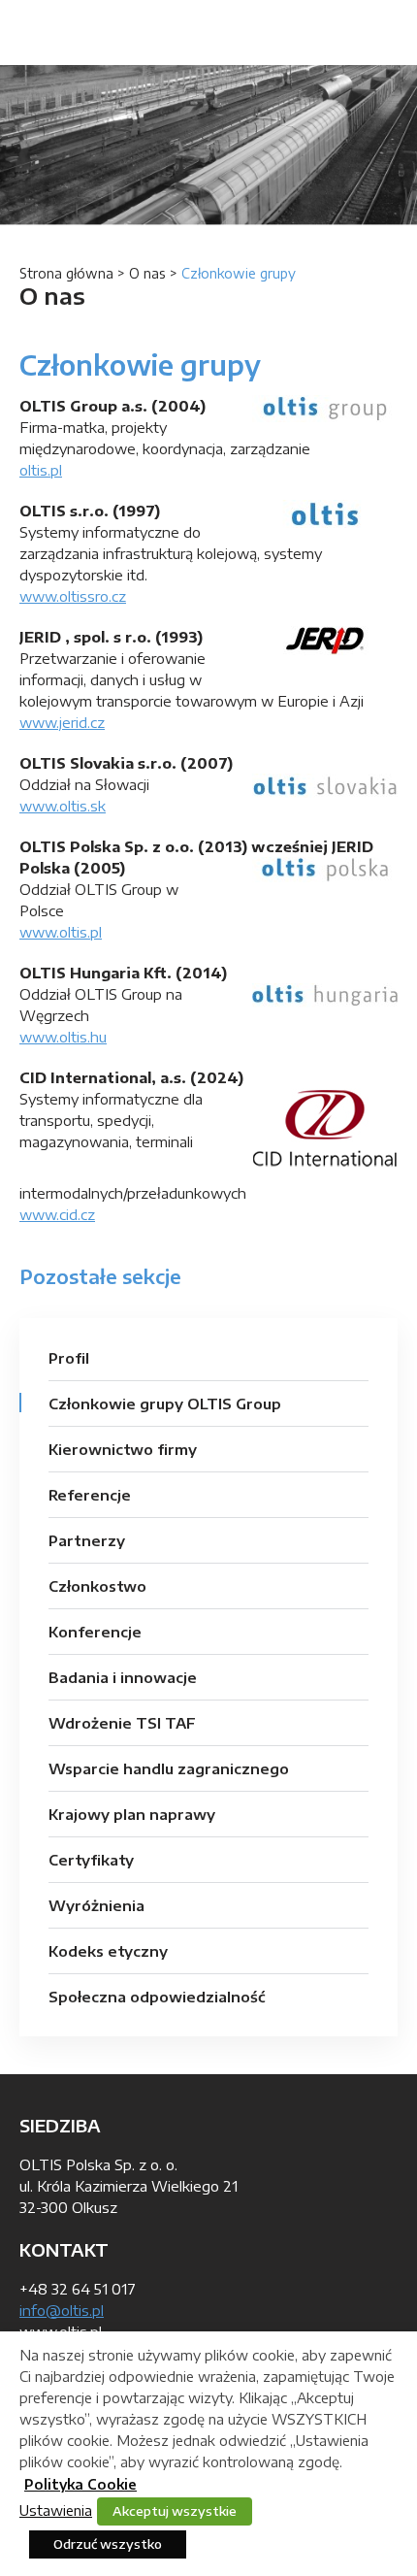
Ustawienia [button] (56, 2510)
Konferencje (95, 1632)
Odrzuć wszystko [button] (108, 2544)
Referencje (90, 1495)
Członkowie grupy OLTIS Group (165, 1404)
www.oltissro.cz (73, 596)
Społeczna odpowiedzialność (157, 1997)
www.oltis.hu (63, 1037)
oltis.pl (41, 470)
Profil (69, 1358)
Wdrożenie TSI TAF (122, 1723)
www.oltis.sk (63, 806)
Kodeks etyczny (108, 1951)
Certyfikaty (91, 1860)
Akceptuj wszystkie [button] (175, 2511)
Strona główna (66, 273)
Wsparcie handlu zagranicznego (169, 1768)
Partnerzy (87, 1540)
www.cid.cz (57, 1214)
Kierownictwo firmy (123, 1449)
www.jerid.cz (62, 722)
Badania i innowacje (123, 1677)
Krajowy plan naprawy (132, 1814)
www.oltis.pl (61, 932)
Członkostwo (97, 1586)
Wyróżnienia (96, 1905)
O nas (147, 273)
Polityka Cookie (80, 2484)
